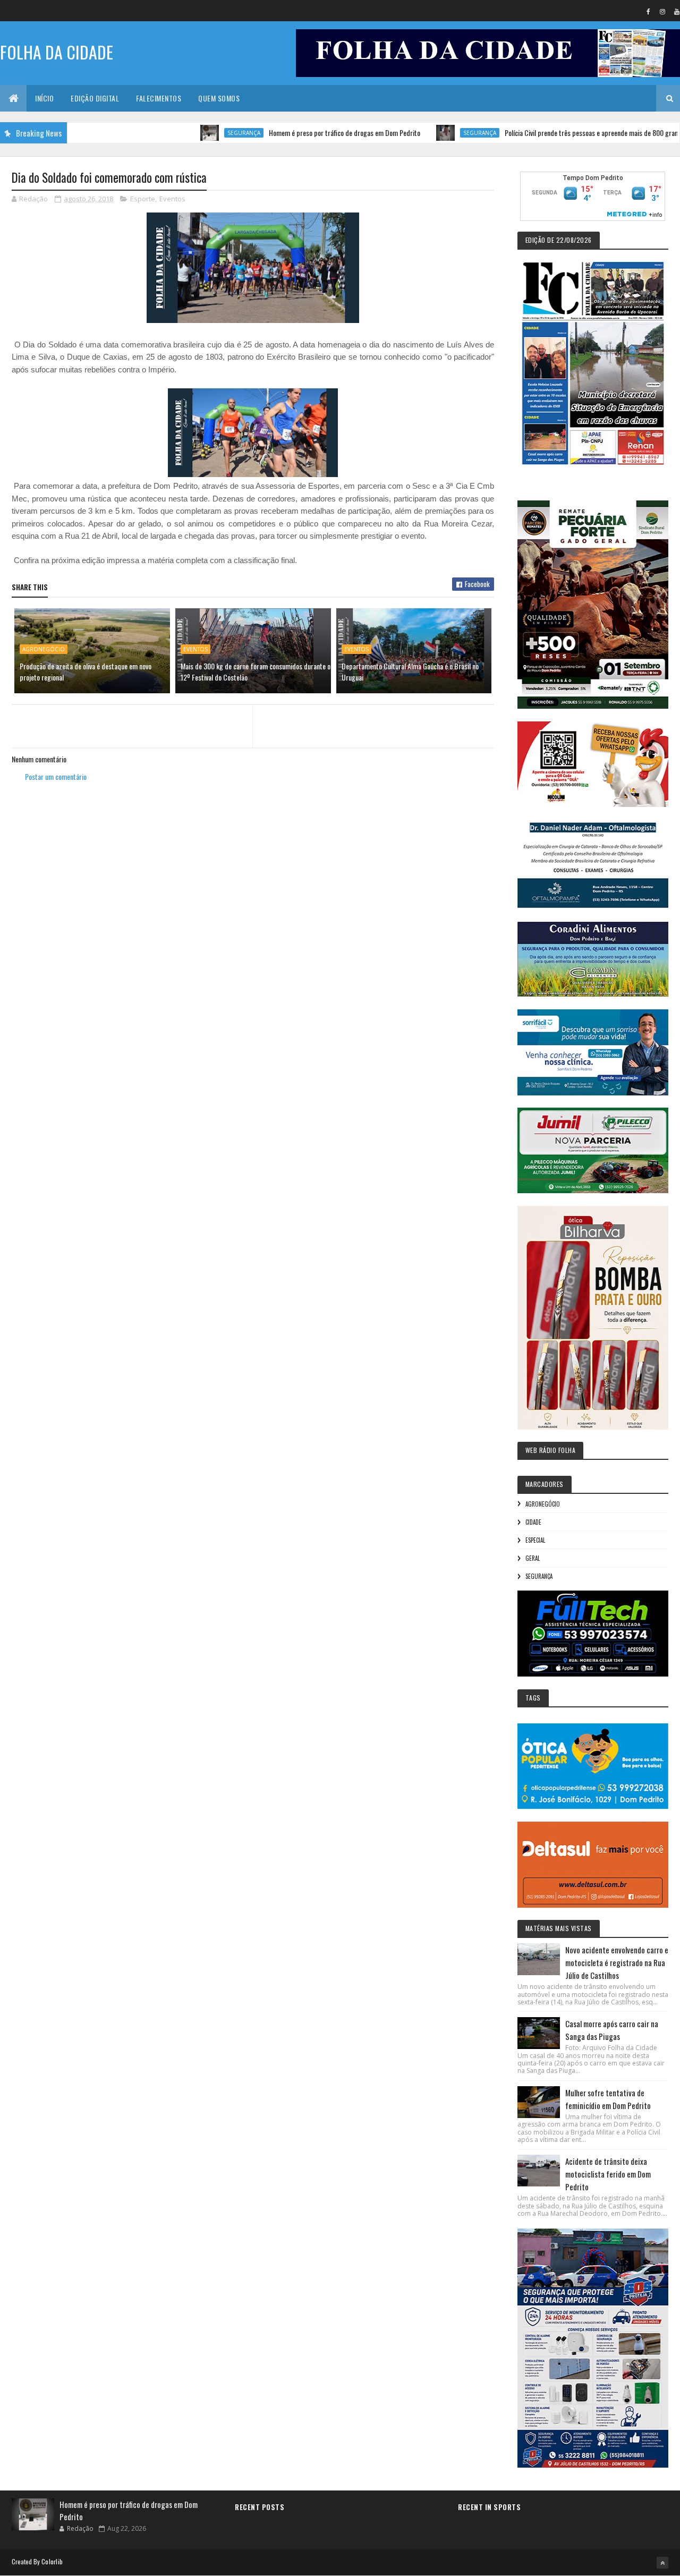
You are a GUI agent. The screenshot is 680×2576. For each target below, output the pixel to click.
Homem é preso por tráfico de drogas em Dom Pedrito (294, 133)
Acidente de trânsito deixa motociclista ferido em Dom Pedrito (608, 2174)
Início (44, 98)
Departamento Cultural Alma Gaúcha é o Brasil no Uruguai (410, 671)
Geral (533, 1558)
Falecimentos (159, 98)
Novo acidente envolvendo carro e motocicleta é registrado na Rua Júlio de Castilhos (617, 1962)
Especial (535, 1540)
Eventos (172, 199)
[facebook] (648, 11)
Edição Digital (95, 98)
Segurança (193, 133)
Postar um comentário (56, 776)
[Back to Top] (662, 2563)
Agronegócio (44, 649)
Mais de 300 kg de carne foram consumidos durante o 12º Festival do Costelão (256, 671)
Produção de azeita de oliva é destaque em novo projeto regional (86, 671)
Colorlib (52, 2561)
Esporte (143, 199)
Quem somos (219, 98)
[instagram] (662, 11)
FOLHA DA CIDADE (57, 52)
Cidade (533, 1522)
